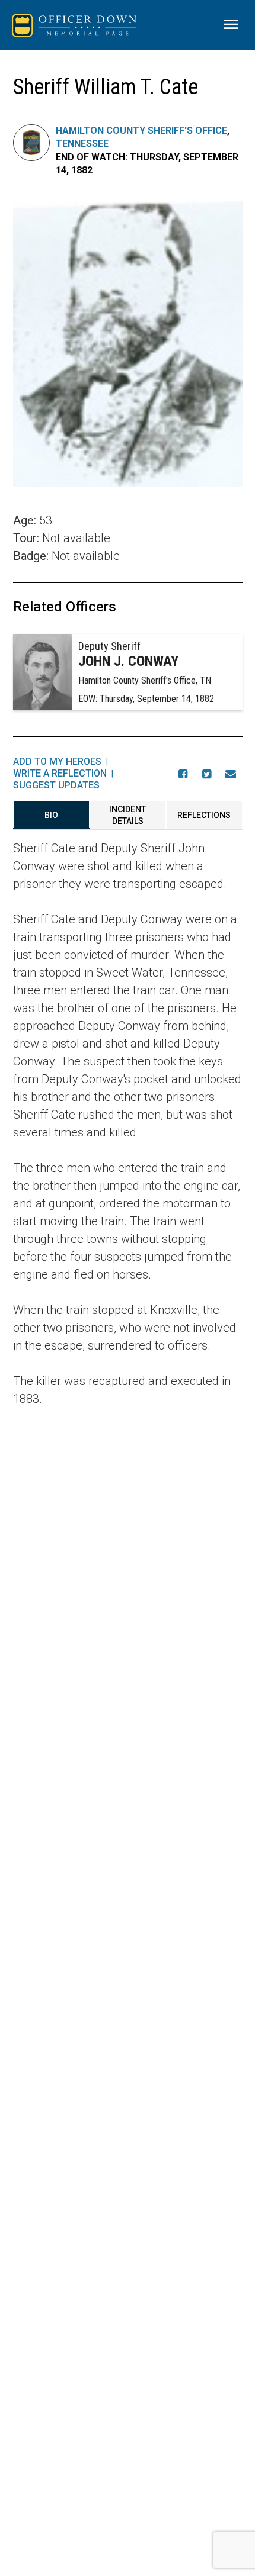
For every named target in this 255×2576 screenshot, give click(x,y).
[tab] (51, 815)
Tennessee (82, 144)
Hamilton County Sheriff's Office (141, 131)
